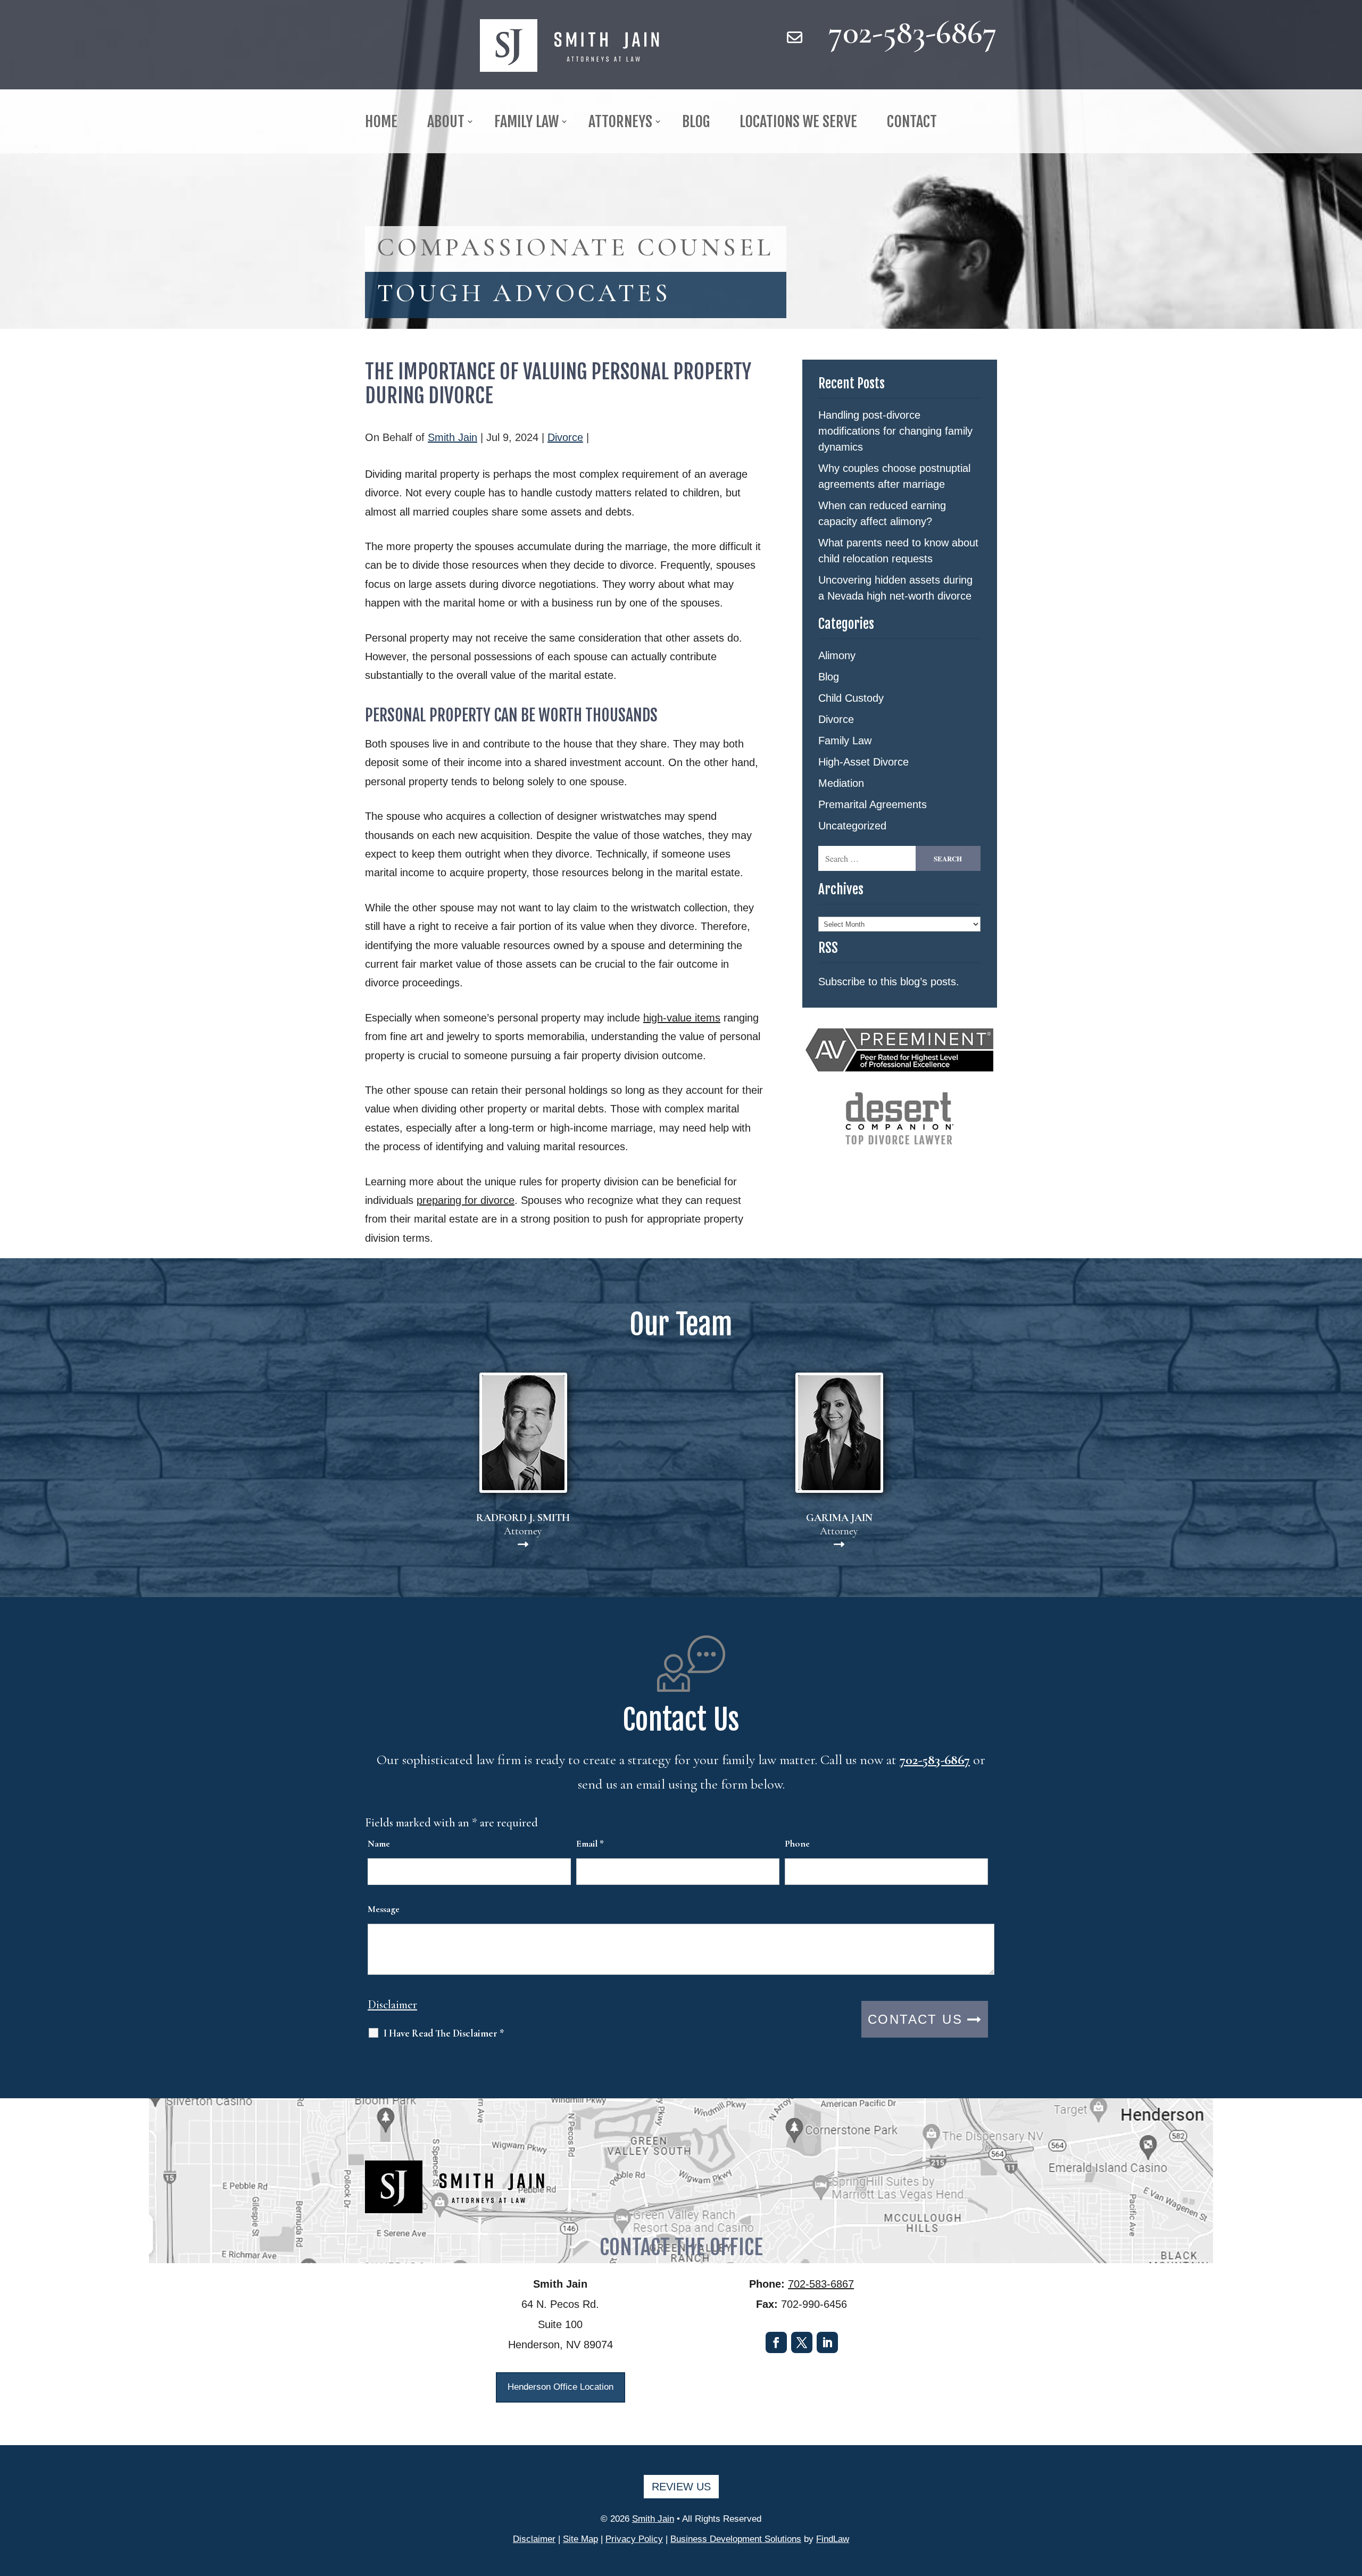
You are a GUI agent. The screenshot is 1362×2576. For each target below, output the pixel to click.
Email (590, 1843)
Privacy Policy (634, 2539)
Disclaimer (392, 2005)
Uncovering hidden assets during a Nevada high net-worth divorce (895, 588)
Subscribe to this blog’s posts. (889, 982)
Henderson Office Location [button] (560, 2387)
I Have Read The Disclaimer (444, 2033)
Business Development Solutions (736, 2539)
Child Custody (851, 698)
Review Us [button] (681, 2487)
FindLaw (833, 2539)
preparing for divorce (466, 1200)
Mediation (841, 783)
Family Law (845, 741)
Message (384, 1909)
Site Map (580, 2539)
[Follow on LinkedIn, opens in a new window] (827, 2342)
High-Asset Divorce (863, 762)
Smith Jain (452, 437)
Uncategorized (852, 826)
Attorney (523, 1524)
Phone (797, 1843)
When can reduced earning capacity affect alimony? (882, 513)
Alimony (837, 655)
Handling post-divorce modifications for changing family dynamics (895, 431)
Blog (829, 677)
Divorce (565, 437)
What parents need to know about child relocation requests (898, 551)
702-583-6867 (913, 32)
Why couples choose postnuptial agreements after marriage (894, 476)
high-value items (682, 1018)
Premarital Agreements (873, 804)
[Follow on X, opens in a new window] (802, 2342)
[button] (1351, 2499)
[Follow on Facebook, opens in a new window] (776, 2342)
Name (379, 1843)
